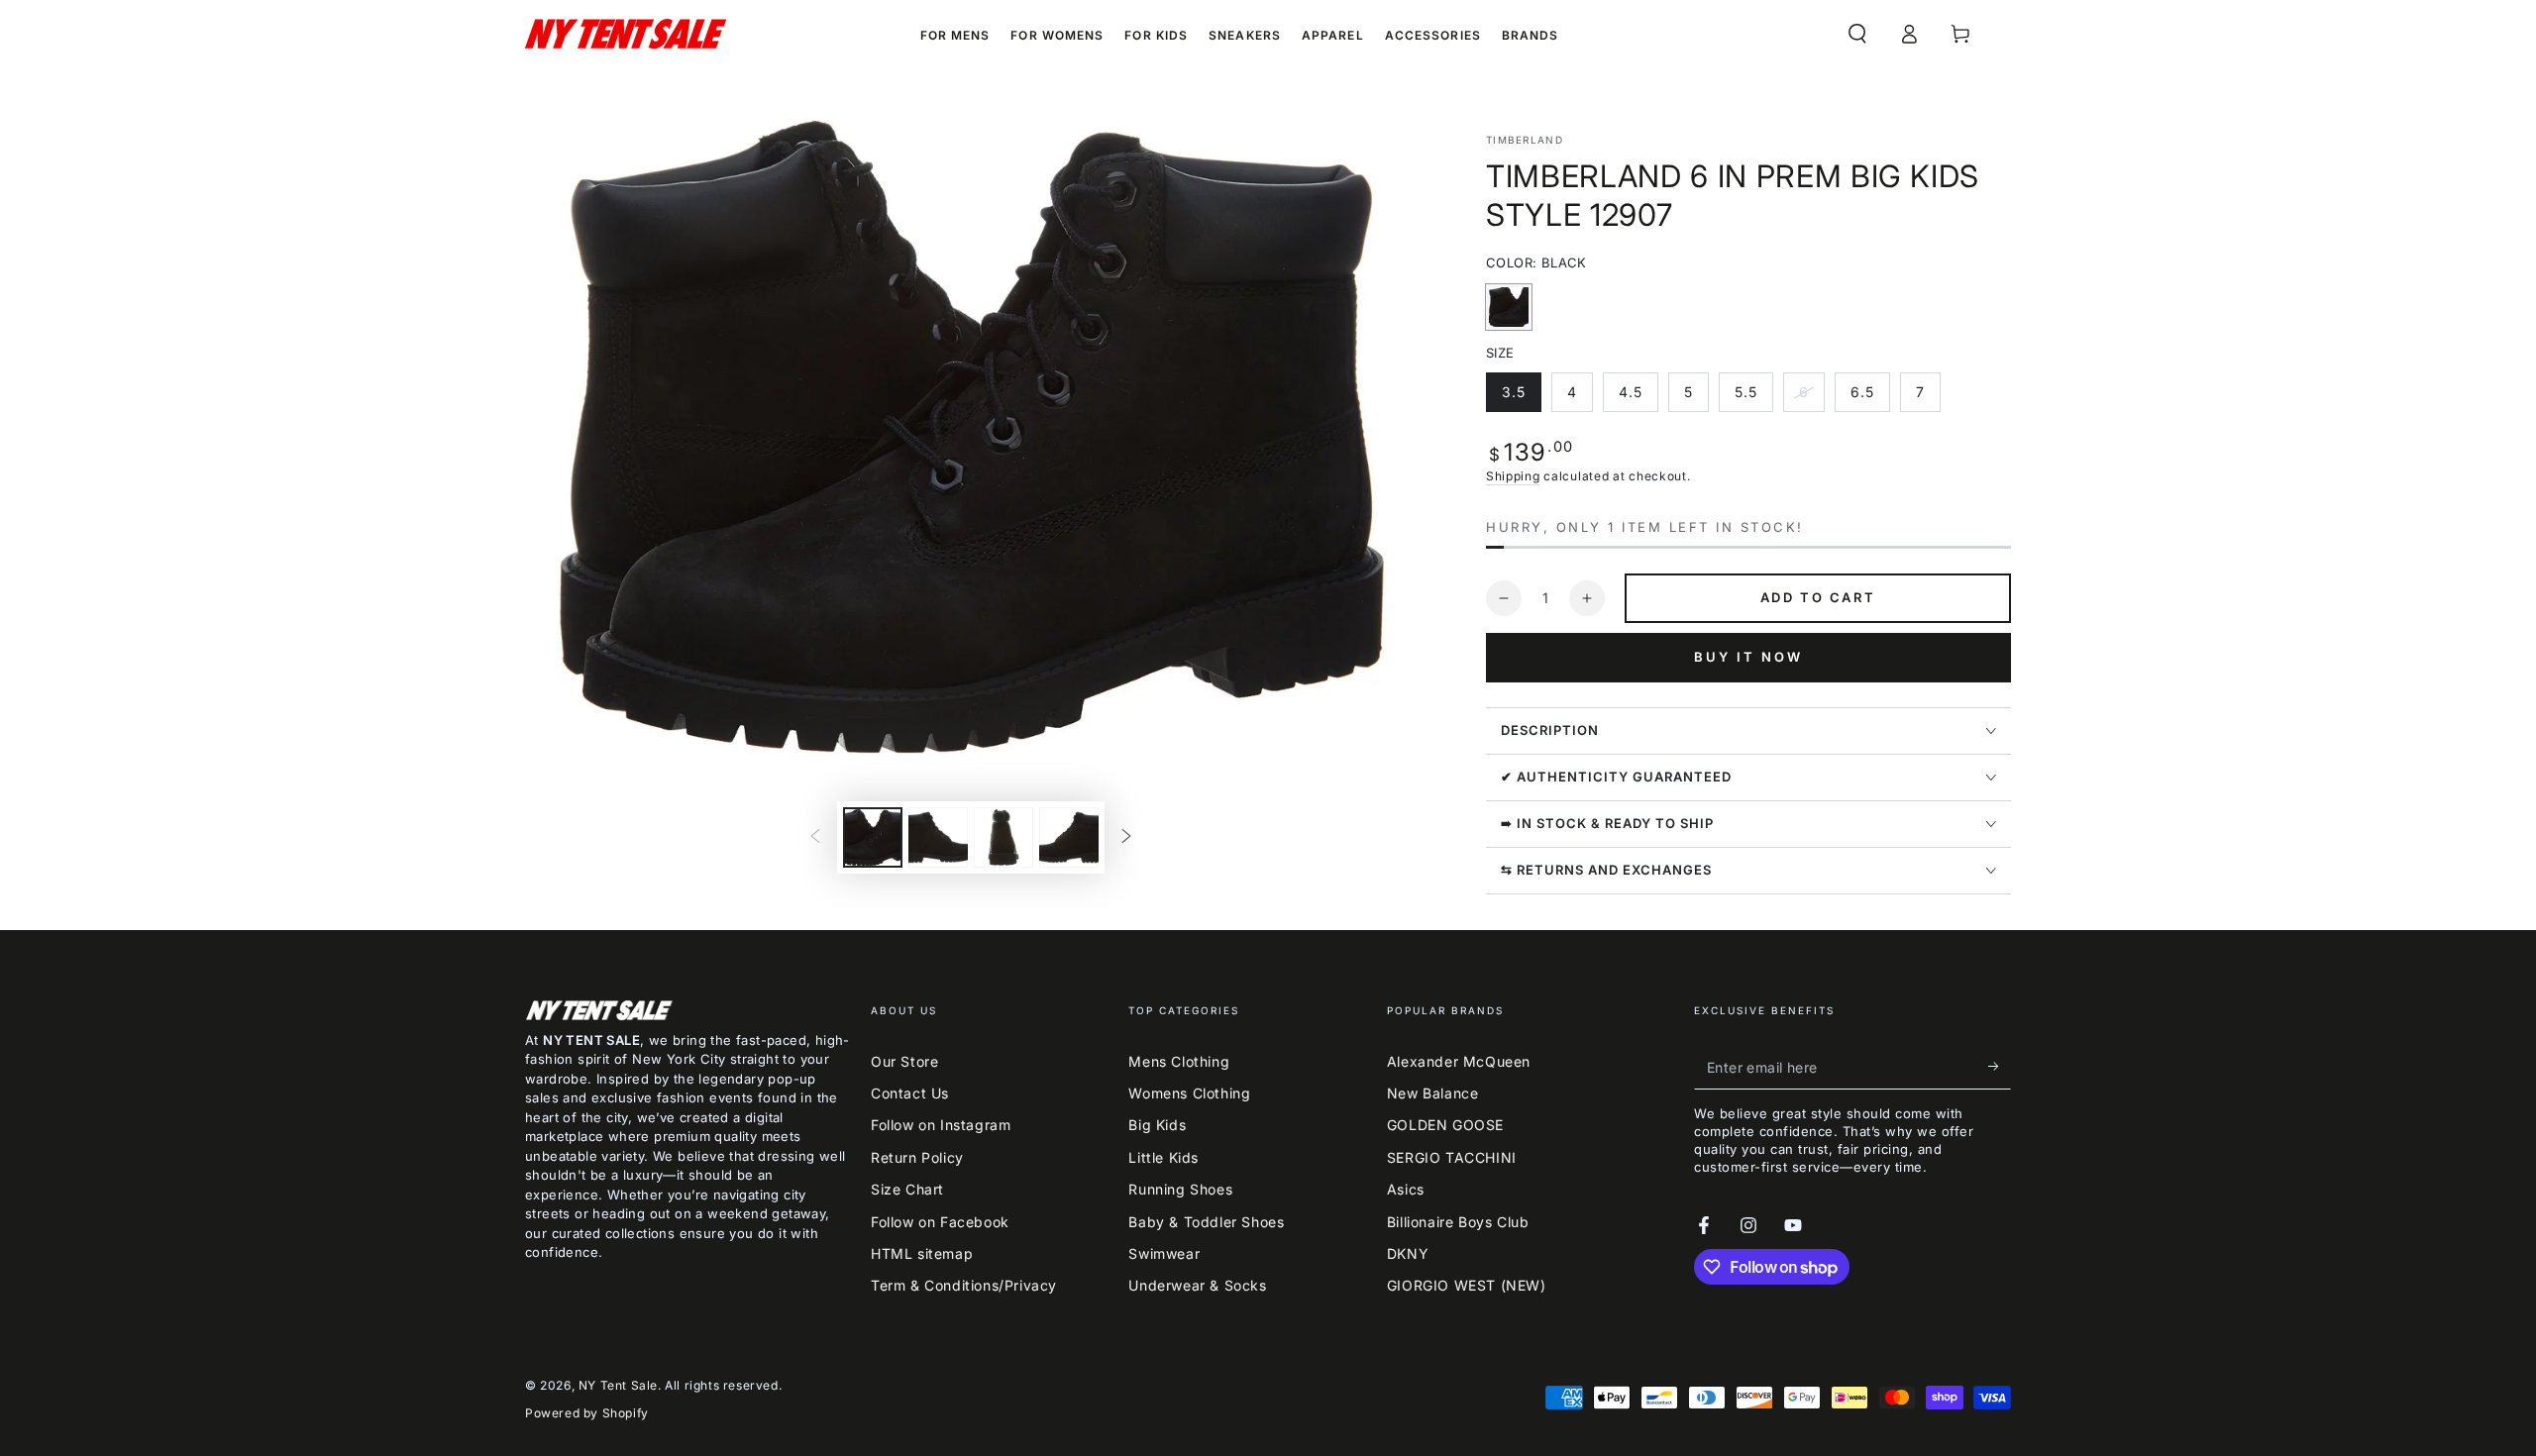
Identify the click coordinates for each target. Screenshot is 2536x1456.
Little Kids (1163, 1157)
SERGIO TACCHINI (1452, 1157)
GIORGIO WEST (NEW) (1467, 1285)
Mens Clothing (1179, 1061)
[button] (1857, 34)
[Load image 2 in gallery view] (938, 837)
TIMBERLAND (1525, 140)
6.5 (1870, 398)
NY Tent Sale (618, 1385)
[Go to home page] (626, 34)
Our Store (904, 1061)
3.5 (1521, 398)
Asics (1406, 1189)
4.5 (1638, 398)
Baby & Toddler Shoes (1206, 1222)
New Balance (1433, 1093)
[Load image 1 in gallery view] (873, 837)
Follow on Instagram (941, 1125)
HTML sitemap (922, 1253)
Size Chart (907, 1189)
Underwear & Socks (1197, 1285)
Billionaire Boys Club (1458, 1222)
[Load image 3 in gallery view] (1004, 837)
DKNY (1408, 1253)
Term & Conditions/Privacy (964, 1285)
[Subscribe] (2000, 1067)
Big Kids (1157, 1125)
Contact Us (910, 1093)
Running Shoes (1180, 1189)
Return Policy (917, 1157)
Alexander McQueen (1459, 1061)
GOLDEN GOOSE (1445, 1125)
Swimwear (1164, 1253)
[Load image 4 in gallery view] (1069, 837)
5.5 (1753, 398)
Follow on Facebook (940, 1222)
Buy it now (1748, 657)
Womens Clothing (1189, 1093)
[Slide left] (815, 838)
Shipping (1513, 476)
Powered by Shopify (587, 1413)
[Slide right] (1126, 838)
